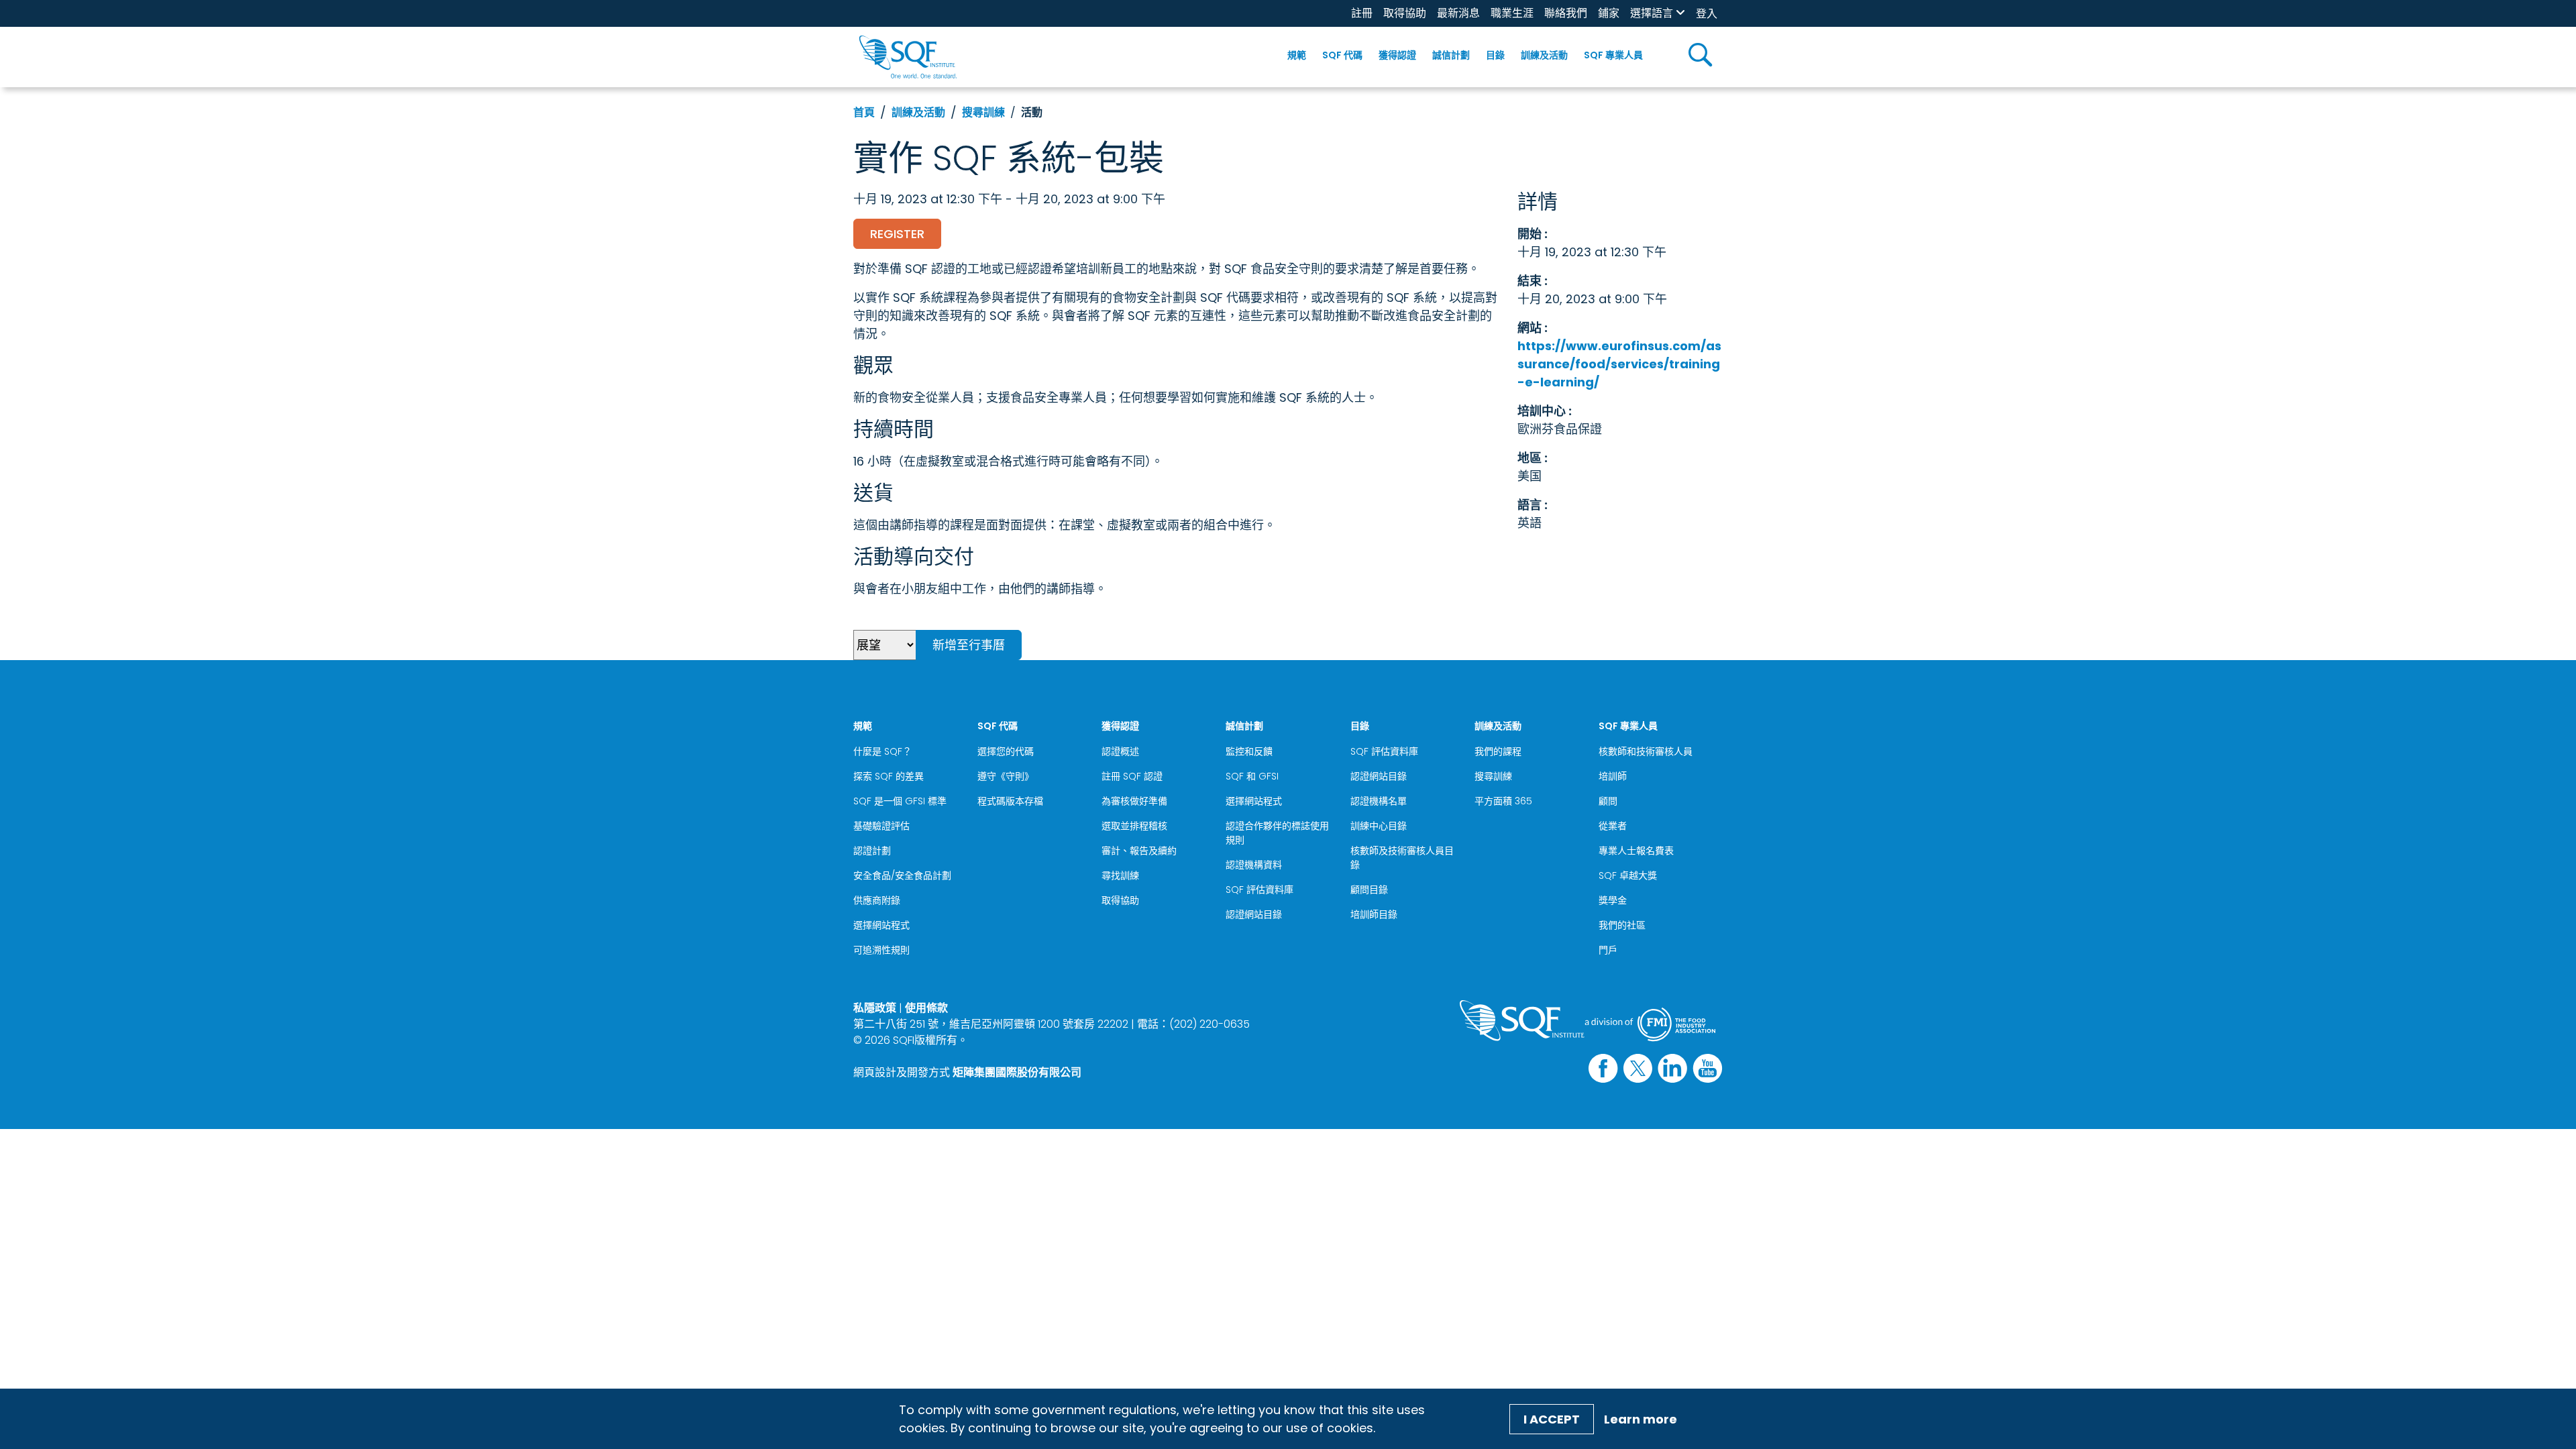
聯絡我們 (1566, 13)
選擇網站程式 (881, 925)
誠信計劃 (1451, 55)
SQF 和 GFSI (1252, 776)
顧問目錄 (1369, 890)
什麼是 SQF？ (882, 751)
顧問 (1608, 801)
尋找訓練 (1120, 875)
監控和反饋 (1249, 751)
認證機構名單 (1379, 801)
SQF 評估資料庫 (1259, 890)
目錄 (1495, 55)
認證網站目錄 (1254, 914)
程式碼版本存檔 (1010, 801)
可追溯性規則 (881, 950)
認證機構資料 (1254, 865)
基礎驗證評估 (881, 826)
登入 (1707, 14)
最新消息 (1458, 13)
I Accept (1552, 1419)
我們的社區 (1622, 925)
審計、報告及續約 (1139, 851)
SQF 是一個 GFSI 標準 (900, 801)
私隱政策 (875, 1008)
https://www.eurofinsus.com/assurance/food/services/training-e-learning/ (1619, 364)
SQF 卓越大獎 (1628, 875)
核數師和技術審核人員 (1646, 751)
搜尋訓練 (983, 112)
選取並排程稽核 (1134, 826)
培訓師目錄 (1374, 914)
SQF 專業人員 (1613, 55)
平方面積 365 (1503, 801)
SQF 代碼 (1342, 55)
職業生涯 (1512, 13)
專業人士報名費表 (1636, 851)
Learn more (1641, 1419)
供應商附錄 (877, 900)
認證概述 (1120, 751)
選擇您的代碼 (1006, 751)
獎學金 (1613, 900)
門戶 (1608, 950)
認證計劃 (872, 851)
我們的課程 (1498, 751)
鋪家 (1609, 13)
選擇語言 (1652, 13)
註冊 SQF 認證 (1132, 776)
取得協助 (1405, 13)
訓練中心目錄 (1379, 826)
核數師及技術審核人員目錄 (1402, 858)
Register (897, 234)
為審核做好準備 (1134, 801)
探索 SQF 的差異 (889, 776)
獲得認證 (1397, 55)
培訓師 (1613, 776)
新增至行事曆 (969, 645)
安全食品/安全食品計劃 (902, 875)
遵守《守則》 (1006, 776)
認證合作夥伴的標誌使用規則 (1277, 833)
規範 (1297, 55)
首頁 (864, 112)
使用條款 (926, 1008)
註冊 (1362, 13)
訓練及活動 (1544, 55)
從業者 (1613, 826)
